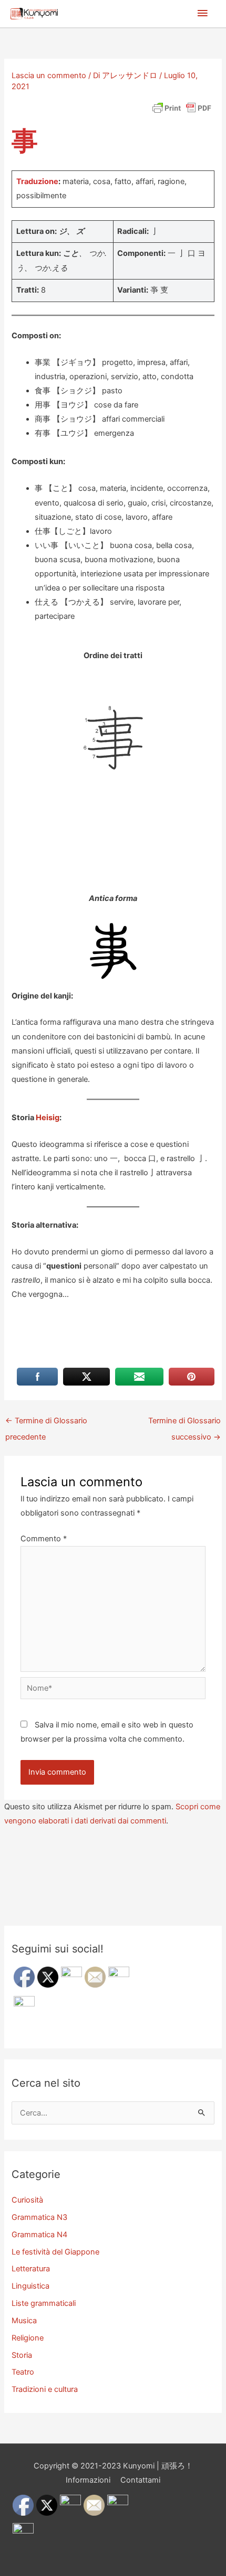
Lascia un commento (49, 76)
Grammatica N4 (39, 2235)
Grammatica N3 (39, 2217)
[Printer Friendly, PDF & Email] (182, 108)
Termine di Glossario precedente (46, 1423)
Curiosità (27, 2200)
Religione (28, 2338)
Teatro (23, 2372)
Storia (22, 2355)
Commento (44, 1539)
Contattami (140, 2480)
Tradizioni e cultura (45, 2389)
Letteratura (31, 2269)
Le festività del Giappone (55, 2252)
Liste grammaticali (44, 2303)
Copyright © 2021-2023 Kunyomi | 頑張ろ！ (113, 2466)
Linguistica (30, 2286)
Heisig (48, 1118)
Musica (24, 2321)
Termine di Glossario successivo (184, 1423)
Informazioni (88, 2480)
